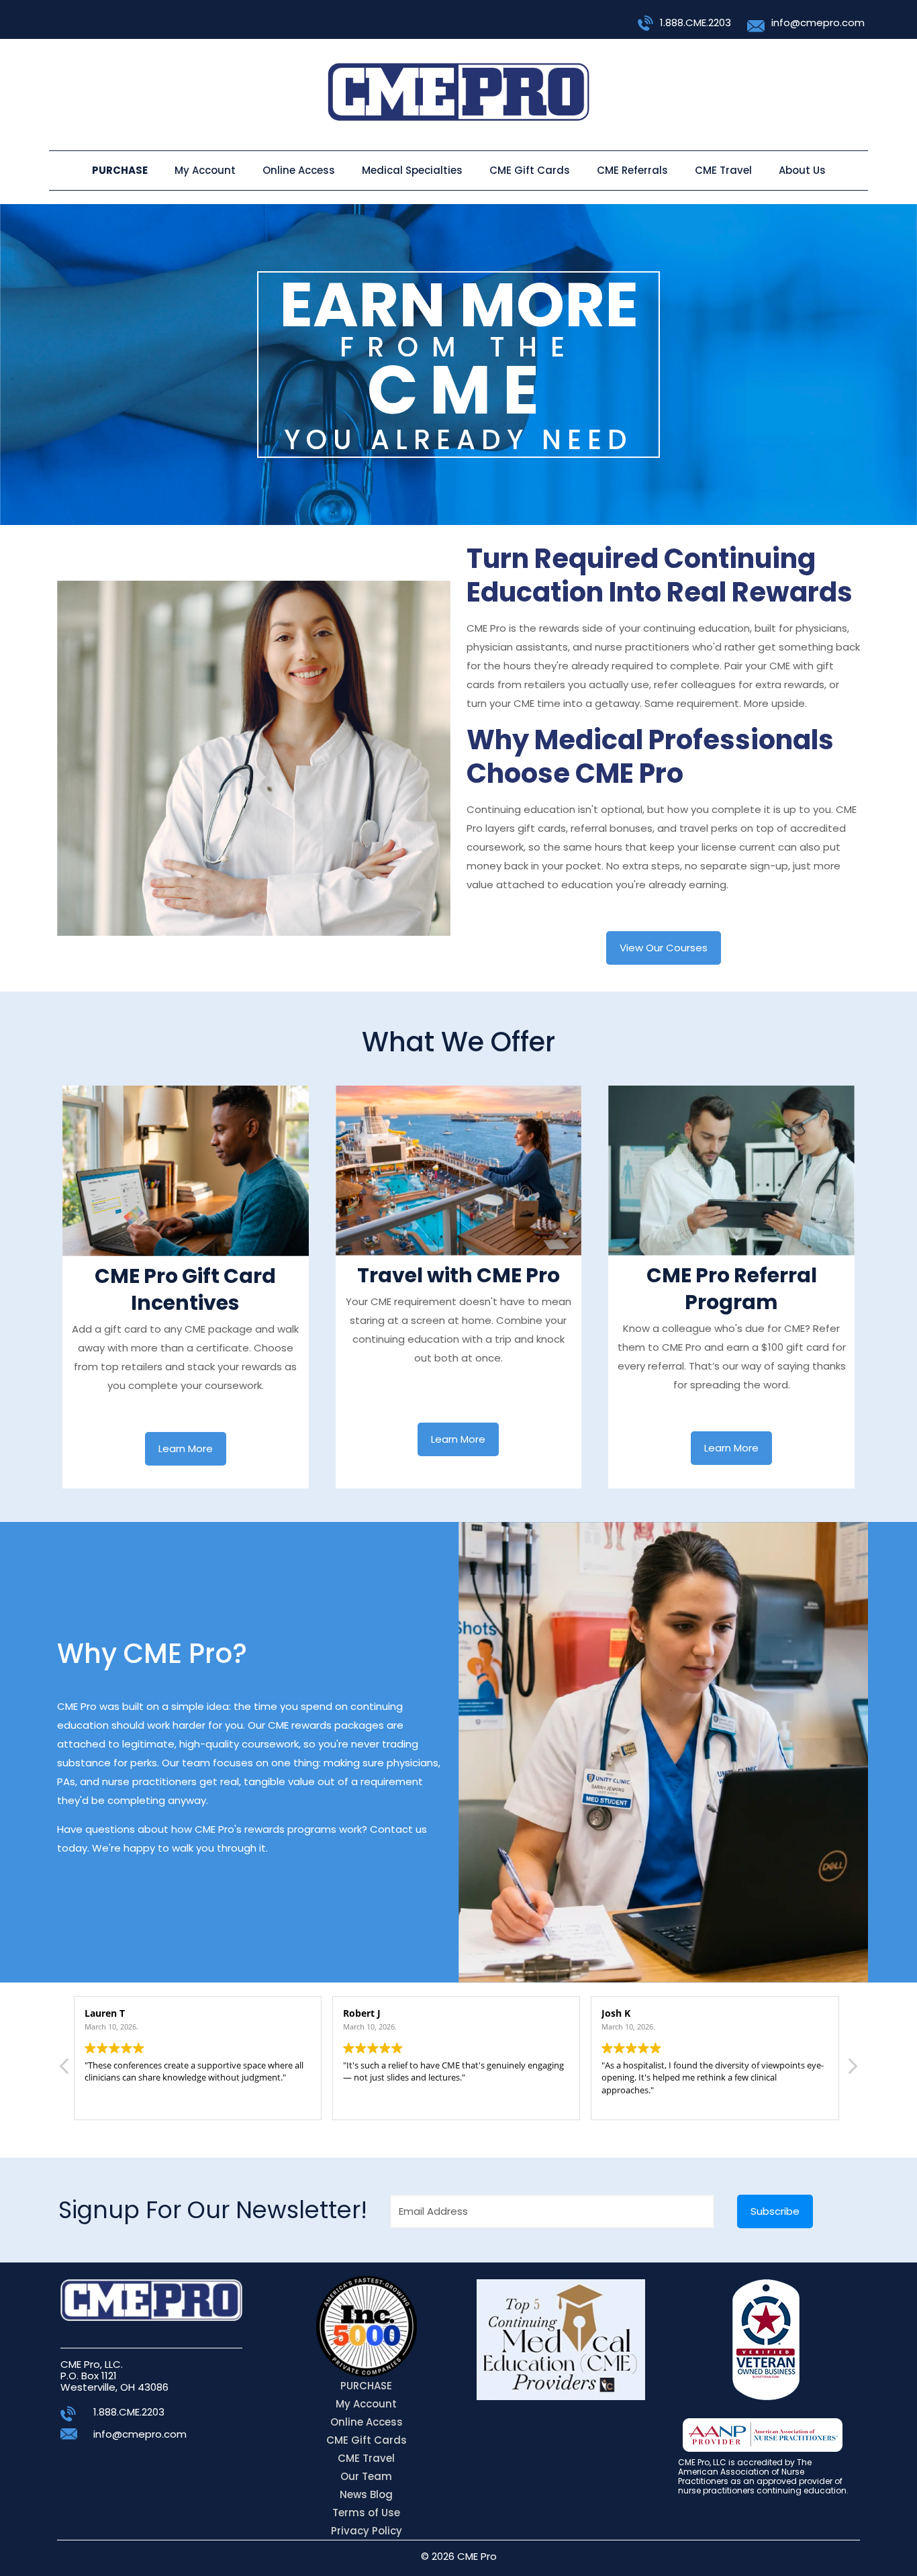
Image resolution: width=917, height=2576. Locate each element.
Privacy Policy (367, 2531)
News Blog (366, 2494)
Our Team (366, 2476)
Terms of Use (366, 2513)
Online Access (367, 2422)
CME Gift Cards (367, 2440)
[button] (852, 2070)
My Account (366, 2404)
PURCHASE (366, 2386)
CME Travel (366, 2458)
